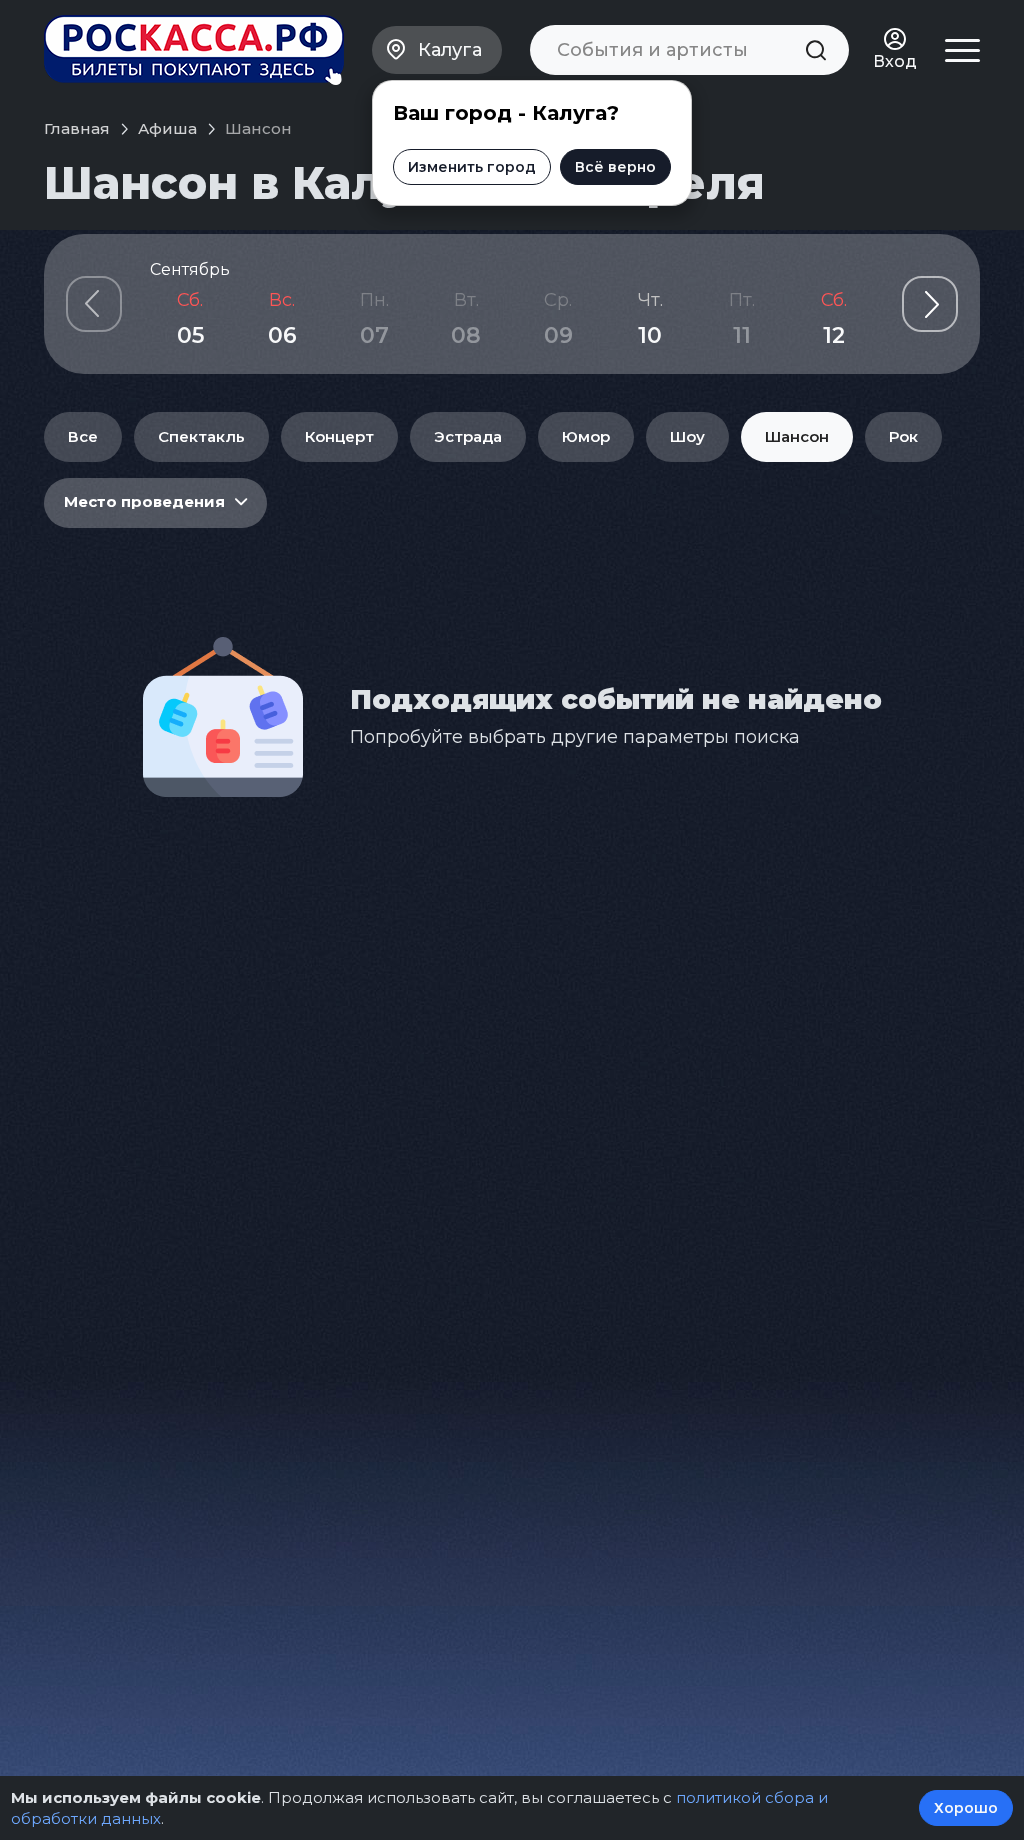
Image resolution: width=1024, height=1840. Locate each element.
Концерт (339, 436)
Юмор (586, 436)
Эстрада (468, 436)
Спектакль (201, 436)
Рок (903, 436)
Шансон (797, 436)
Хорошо (966, 1808)
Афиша (167, 128)
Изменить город (472, 167)
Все (83, 436)
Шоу (687, 436)
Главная (77, 128)
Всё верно (615, 167)
